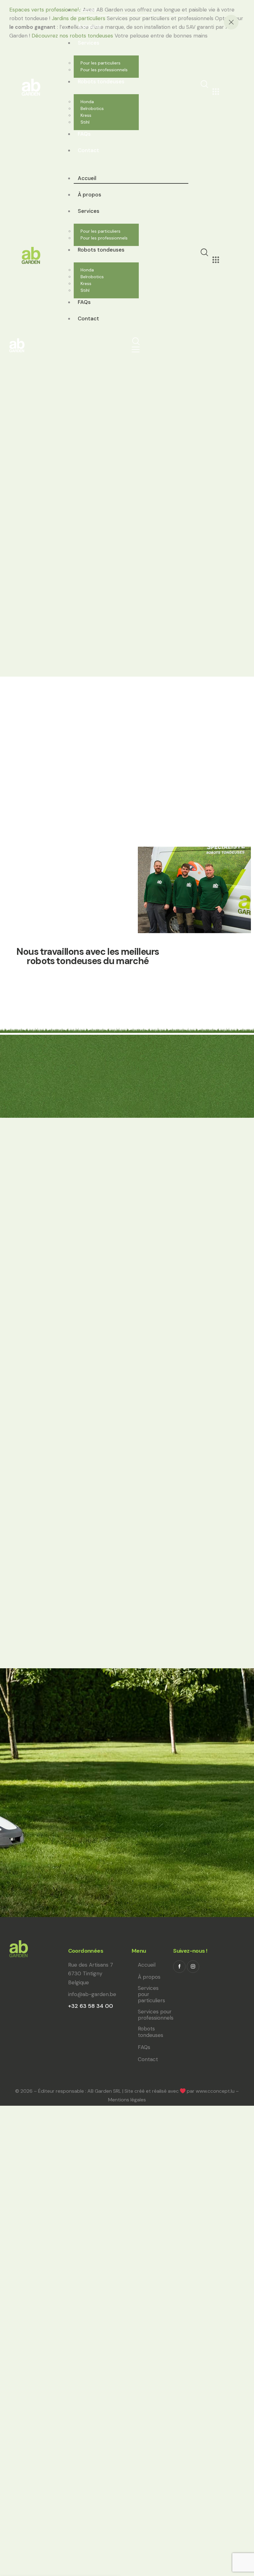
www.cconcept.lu (215, 2091)
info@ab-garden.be (92, 1994)
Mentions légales (127, 2100)
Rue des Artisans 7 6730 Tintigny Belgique (91, 1973)
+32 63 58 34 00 (91, 2006)
